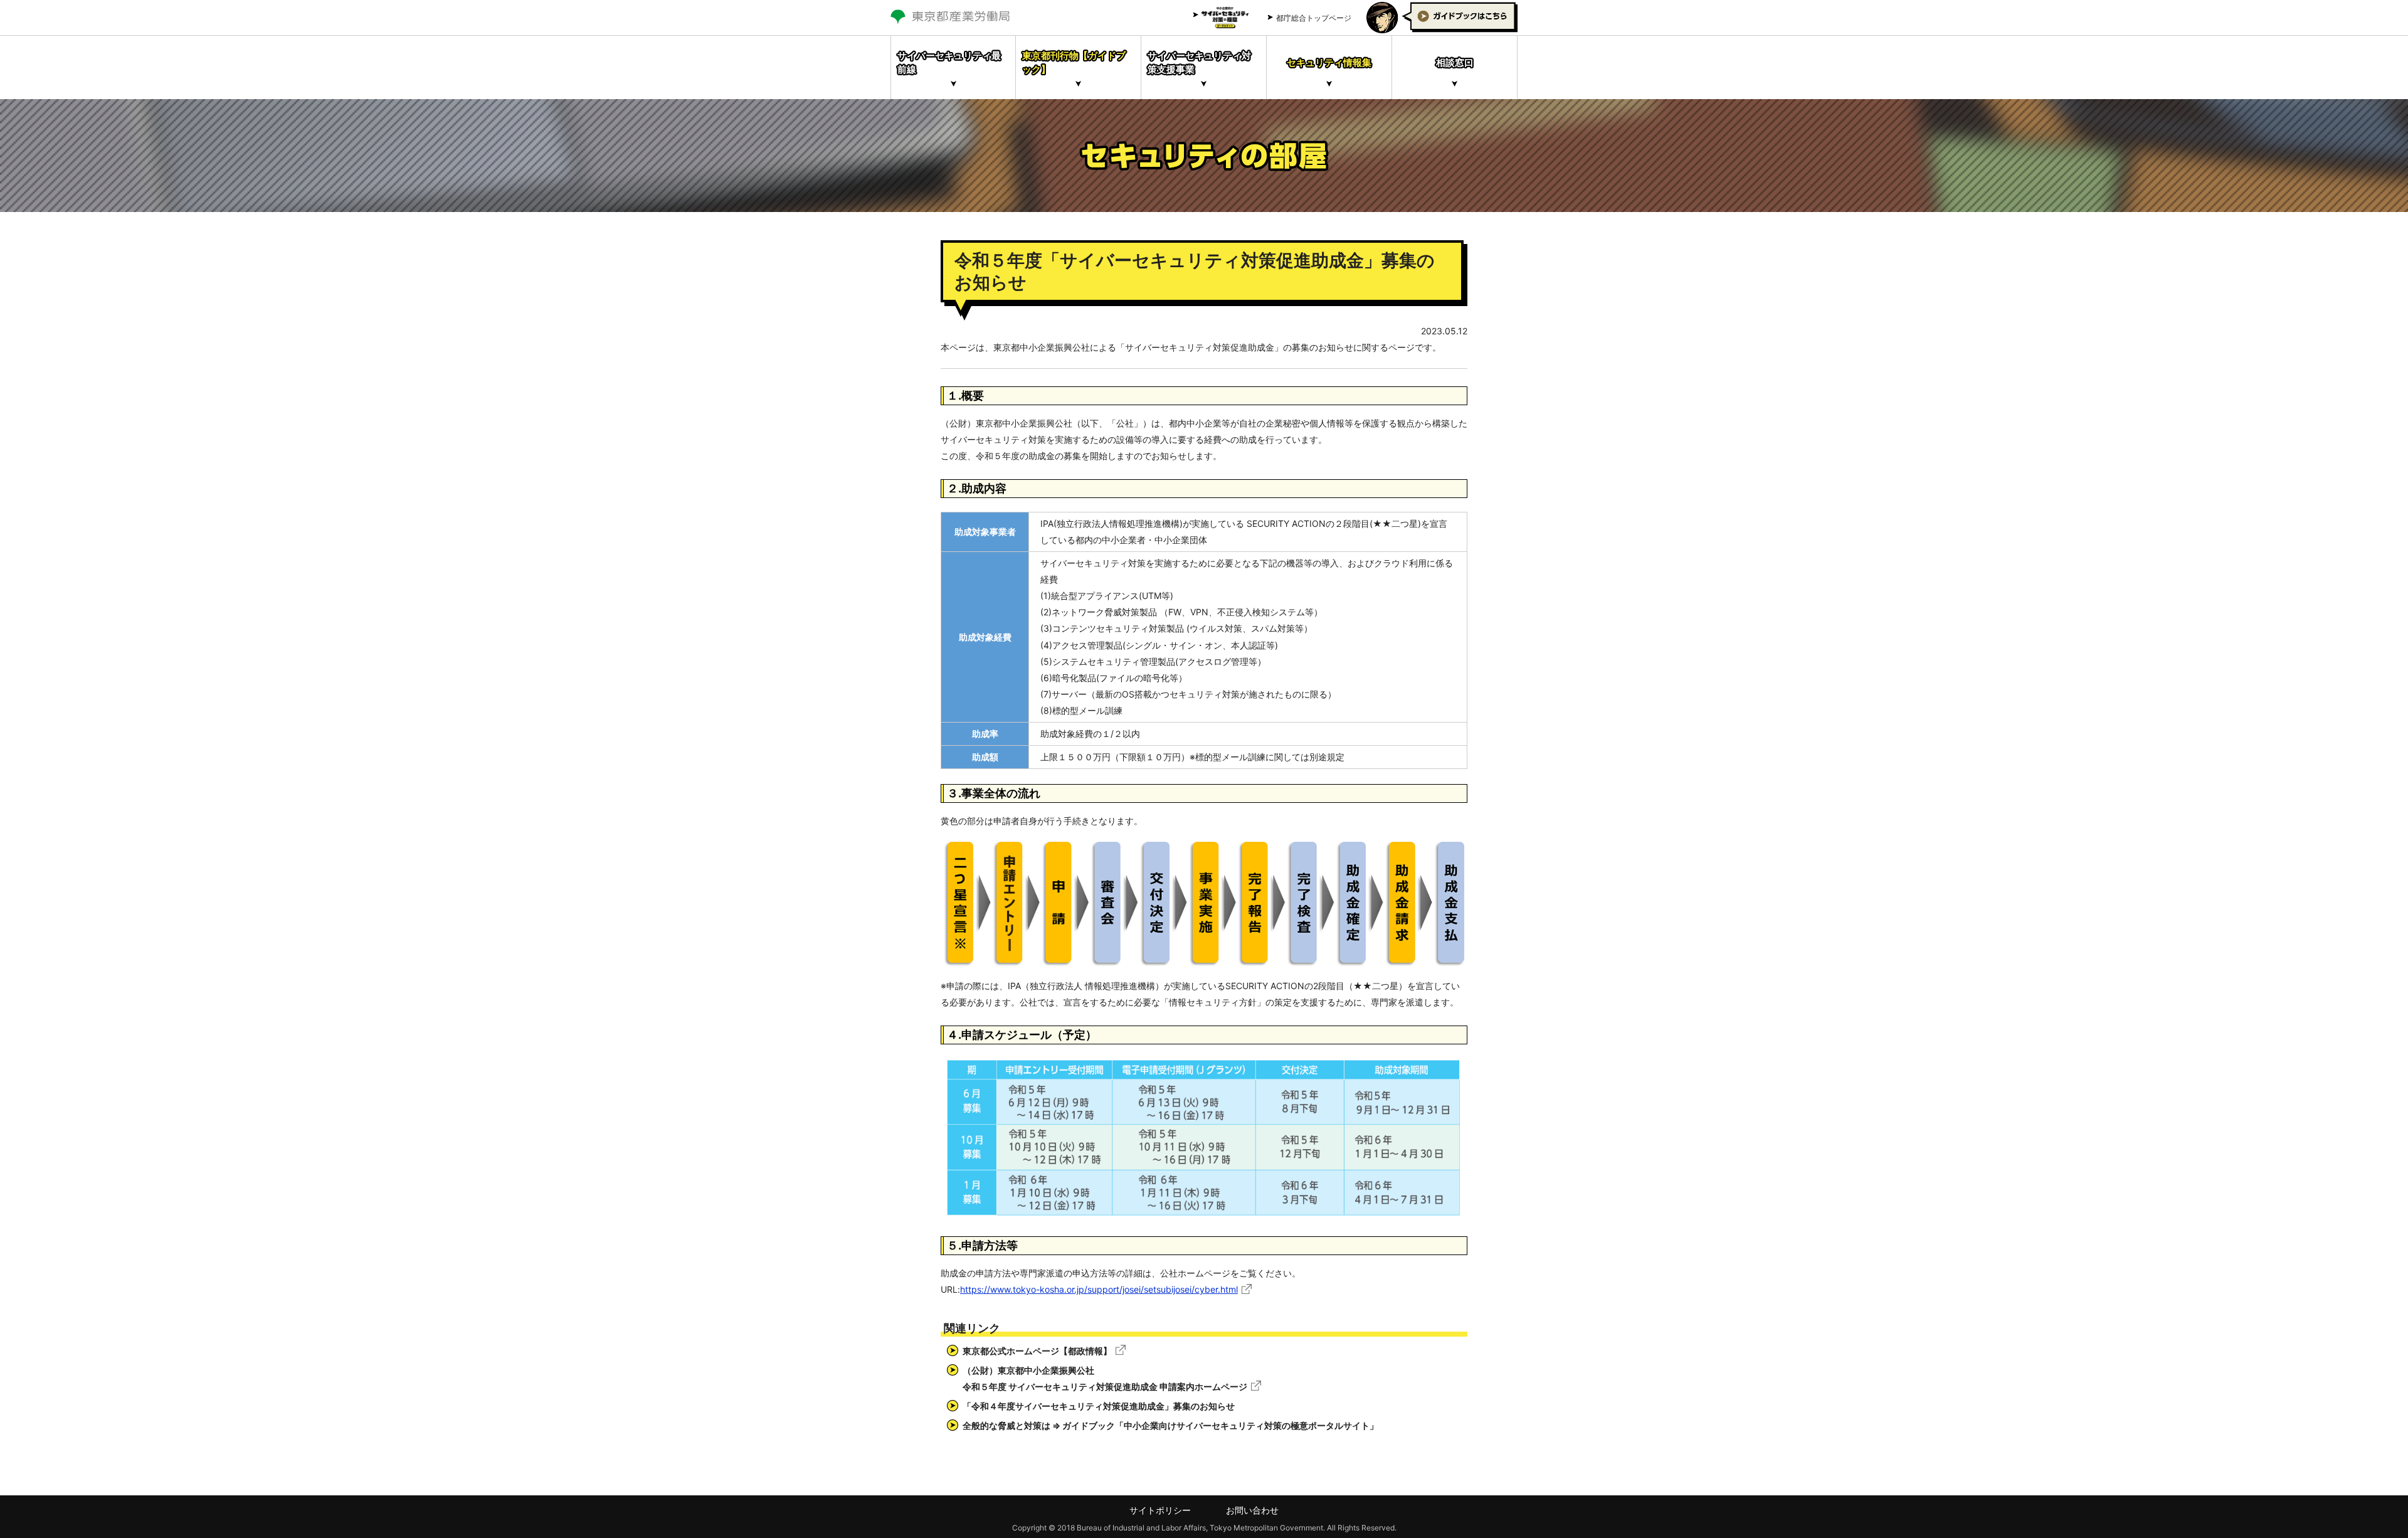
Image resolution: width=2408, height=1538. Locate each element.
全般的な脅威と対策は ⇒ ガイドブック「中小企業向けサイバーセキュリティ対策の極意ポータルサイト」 (1170, 1425)
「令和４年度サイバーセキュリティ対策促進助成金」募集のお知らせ (1099, 1406)
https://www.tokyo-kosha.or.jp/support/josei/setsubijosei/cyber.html (1099, 1289)
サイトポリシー (1160, 1510)
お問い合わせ (1252, 1510)
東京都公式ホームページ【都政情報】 (1037, 1351)
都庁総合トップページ (1314, 18)
